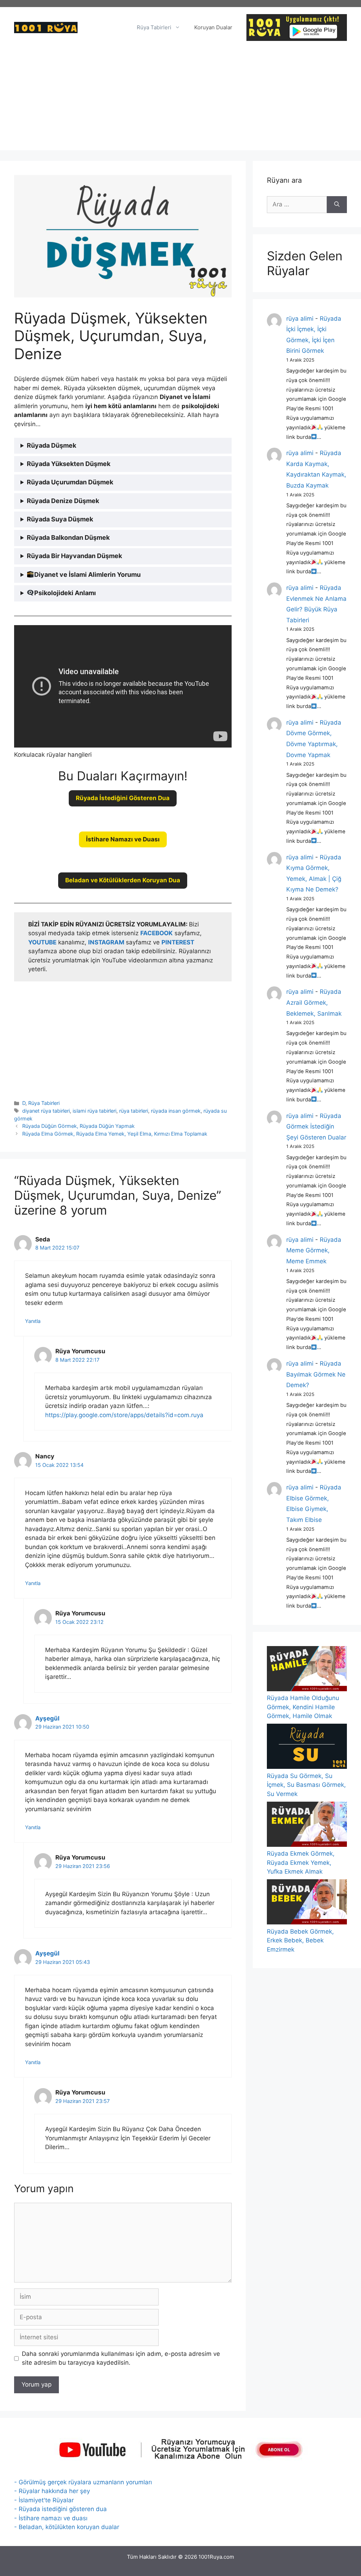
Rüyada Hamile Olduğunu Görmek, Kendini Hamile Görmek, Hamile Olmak (303, 1707)
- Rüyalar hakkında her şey (52, 2491)
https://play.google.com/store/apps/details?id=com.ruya (124, 1415)
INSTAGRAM (106, 942)
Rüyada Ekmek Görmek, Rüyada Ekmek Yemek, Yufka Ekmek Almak (301, 1863)
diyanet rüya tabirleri (46, 1111)
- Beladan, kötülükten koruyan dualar (67, 2527)
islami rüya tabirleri (94, 1111)
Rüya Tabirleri (154, 27)
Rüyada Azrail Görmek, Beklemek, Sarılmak (314, 1002)
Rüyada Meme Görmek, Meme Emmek (314, 1250)
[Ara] (337, 205)
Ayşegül (47, 1718)
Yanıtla (33, 1321)
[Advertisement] (180, 101)
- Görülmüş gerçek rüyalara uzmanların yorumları (83, 2482)
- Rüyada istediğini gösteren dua (60, 2509)
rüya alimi (300, 319)
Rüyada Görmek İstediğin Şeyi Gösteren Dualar (316, 1127)
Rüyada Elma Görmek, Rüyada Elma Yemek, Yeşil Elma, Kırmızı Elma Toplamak (115, 1134)
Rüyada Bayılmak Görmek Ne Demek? (316, 1374)
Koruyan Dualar (213, 27)
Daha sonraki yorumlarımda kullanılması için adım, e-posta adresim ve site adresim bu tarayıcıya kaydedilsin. (121, 2358)
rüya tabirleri (134, 1111)
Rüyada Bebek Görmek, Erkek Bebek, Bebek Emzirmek (300, 1940)
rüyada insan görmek (176, 1111)
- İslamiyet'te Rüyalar (44, 2500)
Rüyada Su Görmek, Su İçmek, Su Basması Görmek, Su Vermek (306, 1785)
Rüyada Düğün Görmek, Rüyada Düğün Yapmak (78, 1126)
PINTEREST (178, 942)
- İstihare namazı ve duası (51, 2518)
